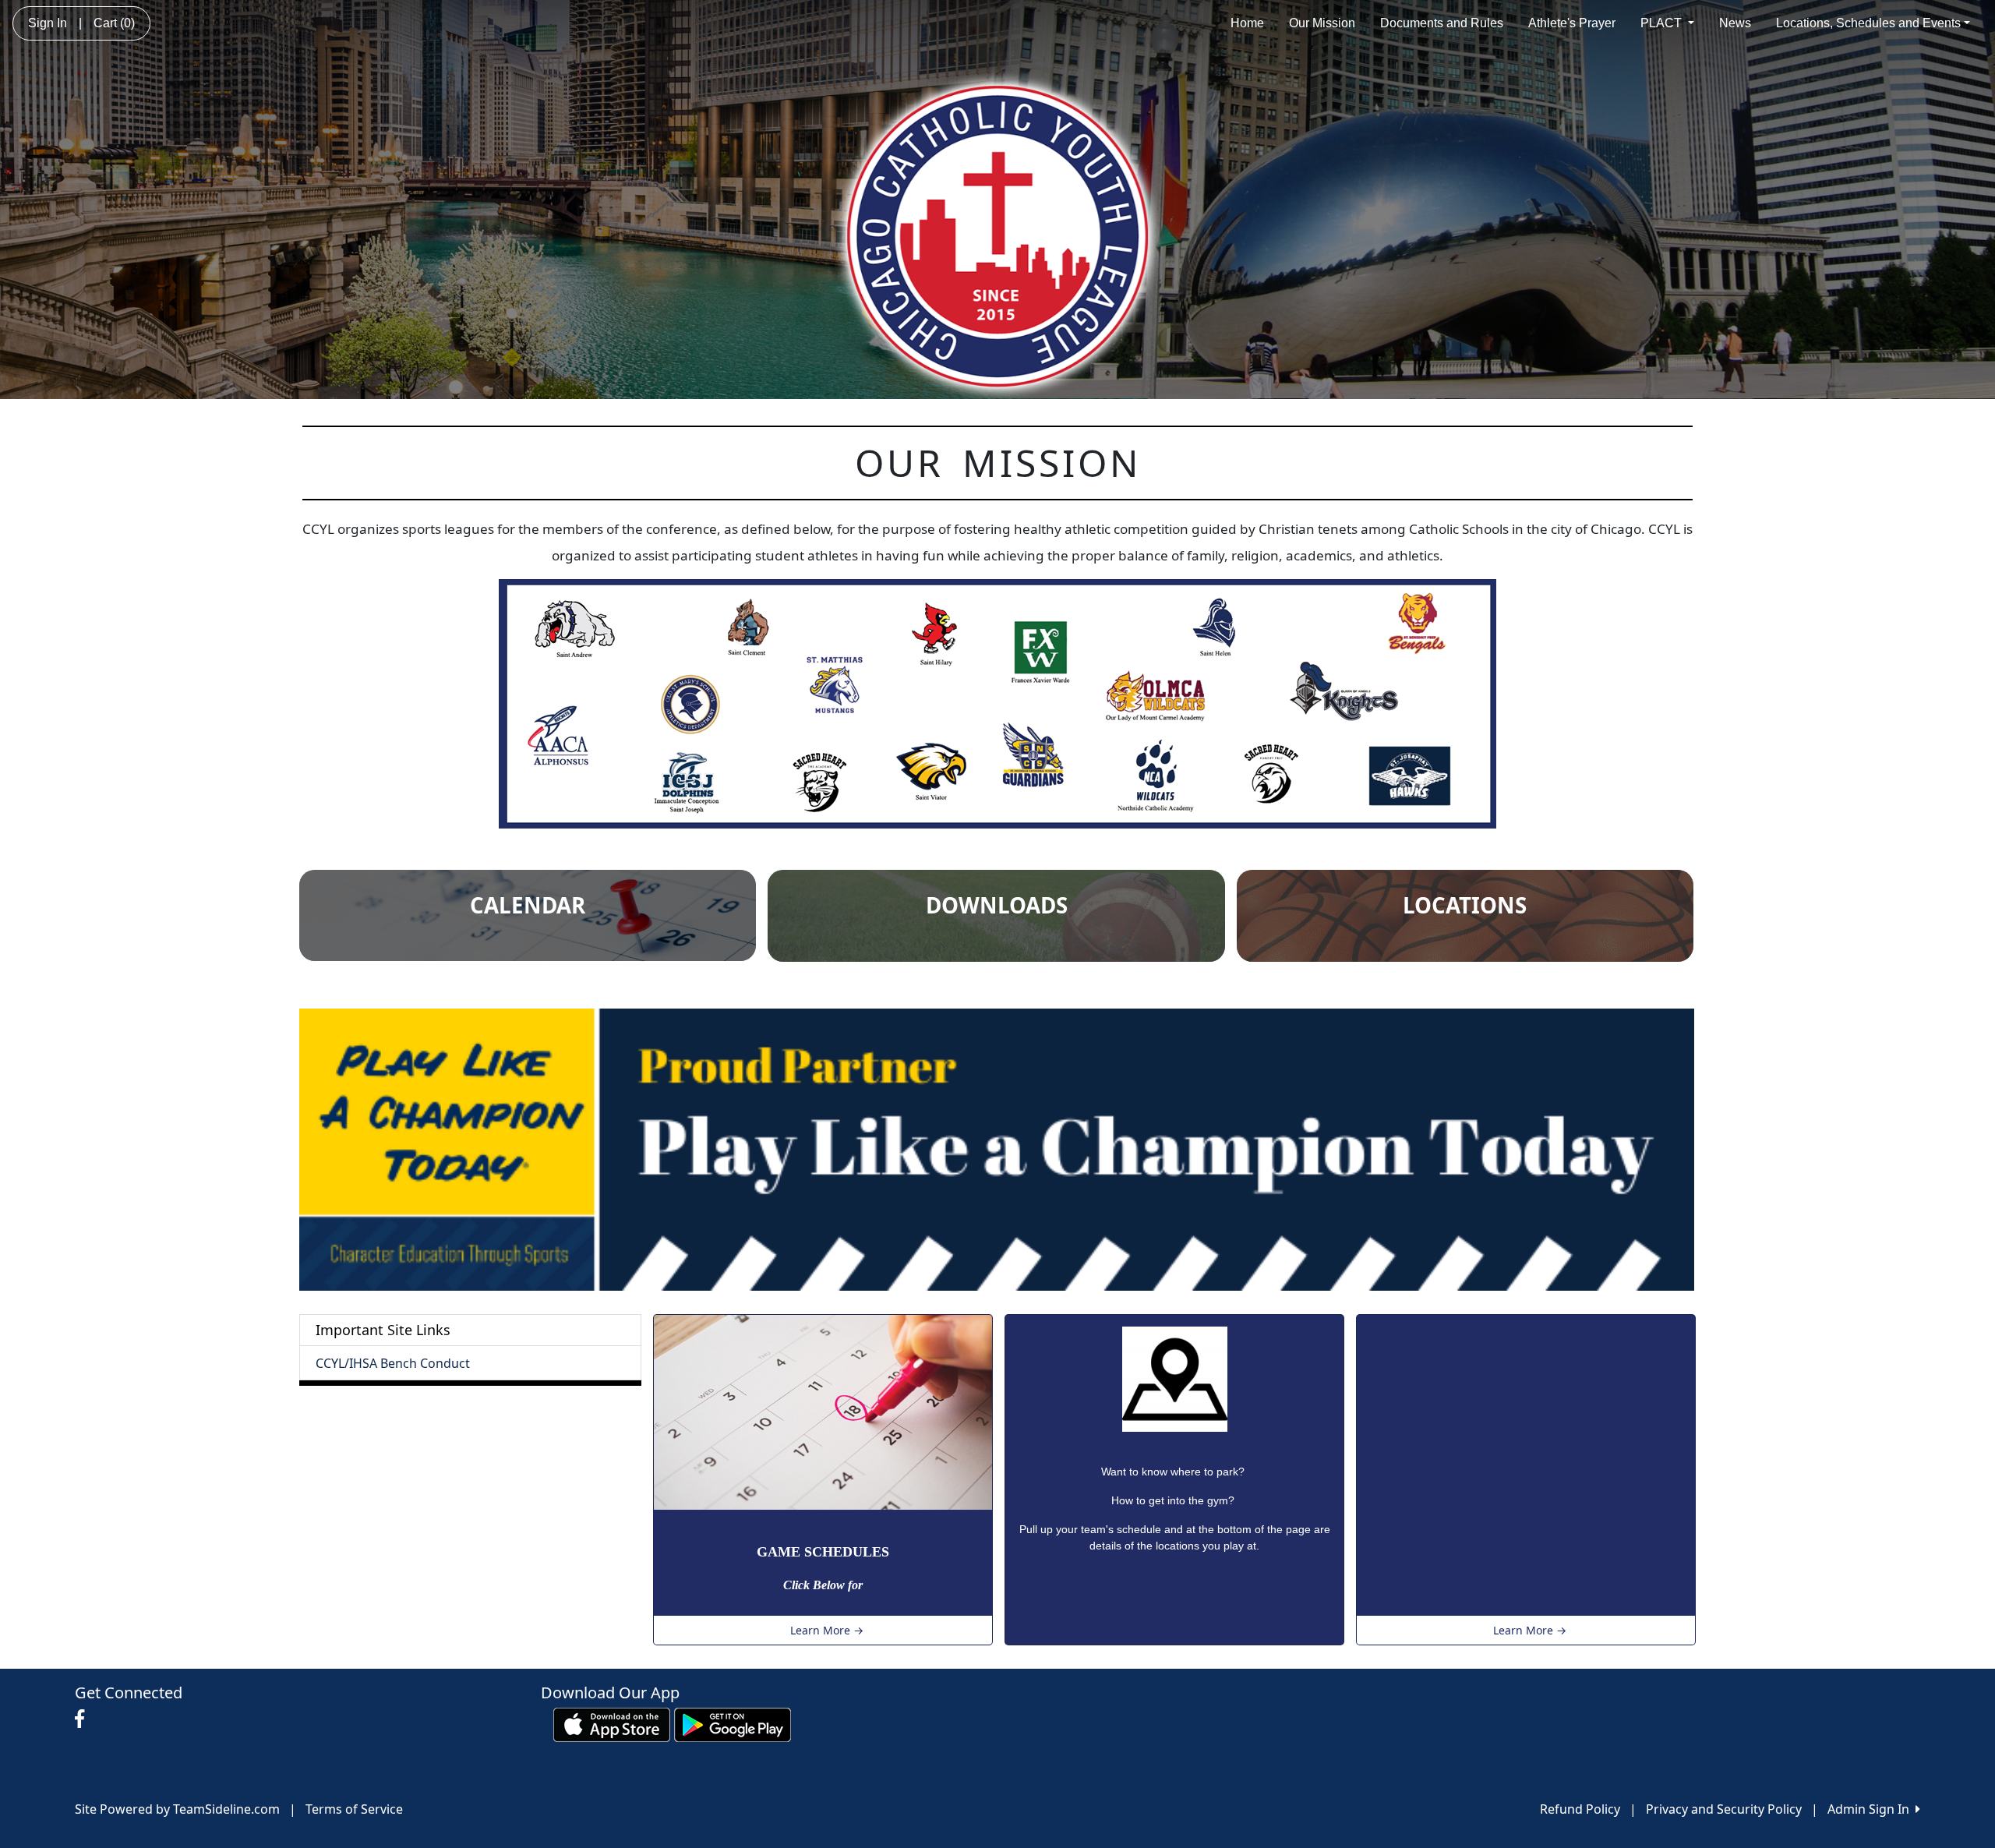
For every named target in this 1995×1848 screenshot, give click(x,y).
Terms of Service (354, 1809)
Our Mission (1322, 23)
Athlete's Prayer (1572, 23)
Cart (114, 23)
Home (1247, 23)
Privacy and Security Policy (1724, 1809)
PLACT (1663, 23)
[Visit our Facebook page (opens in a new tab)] (83, 1719)
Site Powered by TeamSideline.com (177, 1809)
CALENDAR (528, 905)
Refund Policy (1580, 1809)
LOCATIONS (1465, 905)
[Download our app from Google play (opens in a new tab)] (733, 1724)
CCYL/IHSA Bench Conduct (393, 1363)
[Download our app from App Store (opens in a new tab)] (612, 1724)
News (1735, 23)
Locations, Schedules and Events (1868, 23)
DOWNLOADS (997, 905)
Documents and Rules (1442, 23)
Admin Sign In (1871, 1809)
